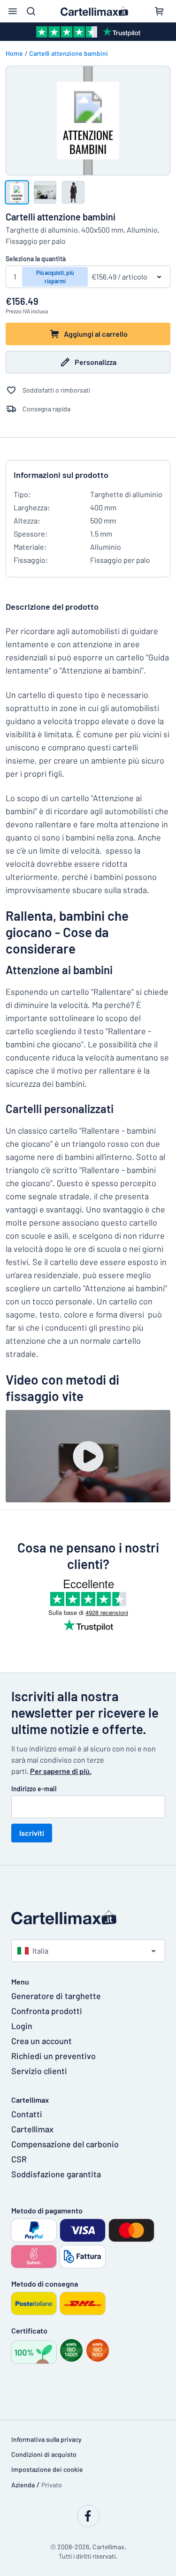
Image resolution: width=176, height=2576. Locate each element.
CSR (19, 2159)
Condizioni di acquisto (44, 2454)
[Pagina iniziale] (88, 1917)
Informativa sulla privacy (46, 2439)
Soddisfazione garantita (56, 2174)
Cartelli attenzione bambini (69, 53)
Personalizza (96, 362)
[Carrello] (159, 11)
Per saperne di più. (61, 1771)
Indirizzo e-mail (34, 1789)
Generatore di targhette (56, 1996)
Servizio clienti (39, 2071)
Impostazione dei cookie (47, 2469)
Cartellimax (32, 2129)
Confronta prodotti (47, 2011)
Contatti (27, 2114)
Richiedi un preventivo (54, 2056)
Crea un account (42, 2041)
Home (14, 53)
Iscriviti (32, 1833)
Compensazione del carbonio (65, 2144)
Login (22, 2026)
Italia (40, 1951)
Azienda (23, 2485)
